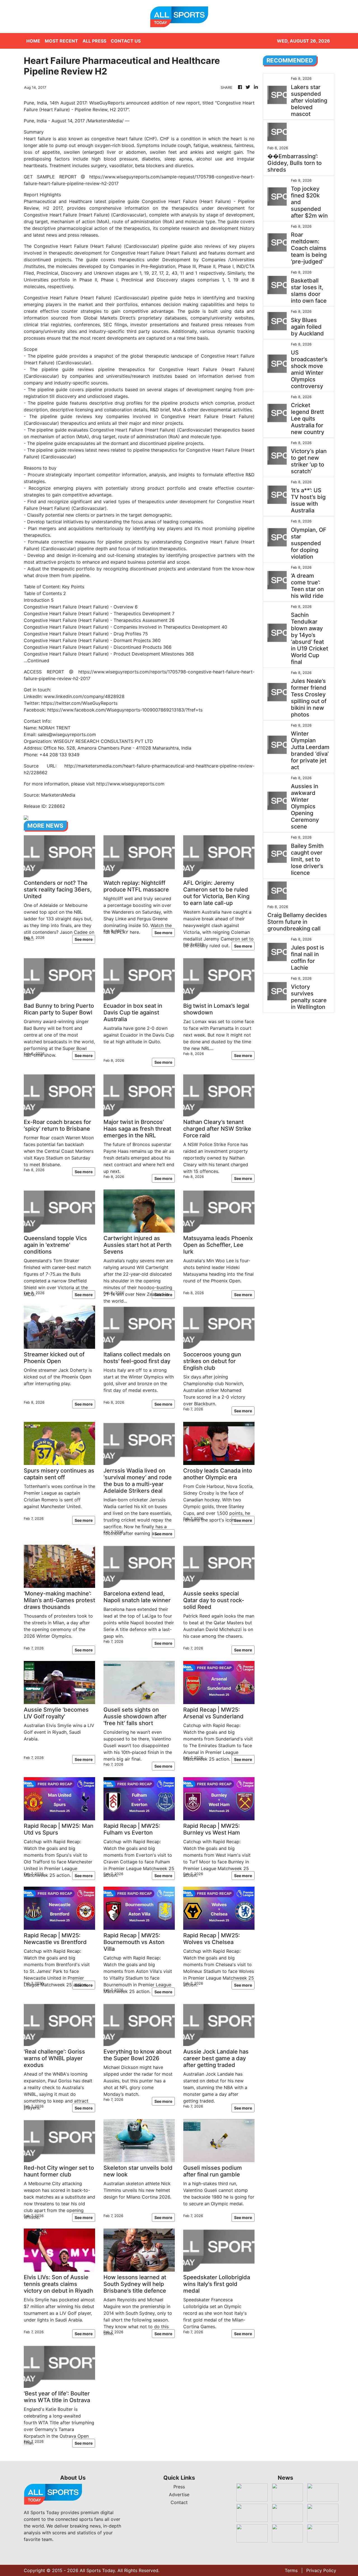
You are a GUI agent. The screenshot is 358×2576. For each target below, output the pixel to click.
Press (179, 2487)
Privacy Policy (321, 2570)
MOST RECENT (61, 41)
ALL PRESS (94, 41)
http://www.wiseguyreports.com (130, 784)
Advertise (179, 2495)
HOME (33, 41)
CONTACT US (126, 41)
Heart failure (37, 139)
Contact (179, 2502)
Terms (291, 2570)
